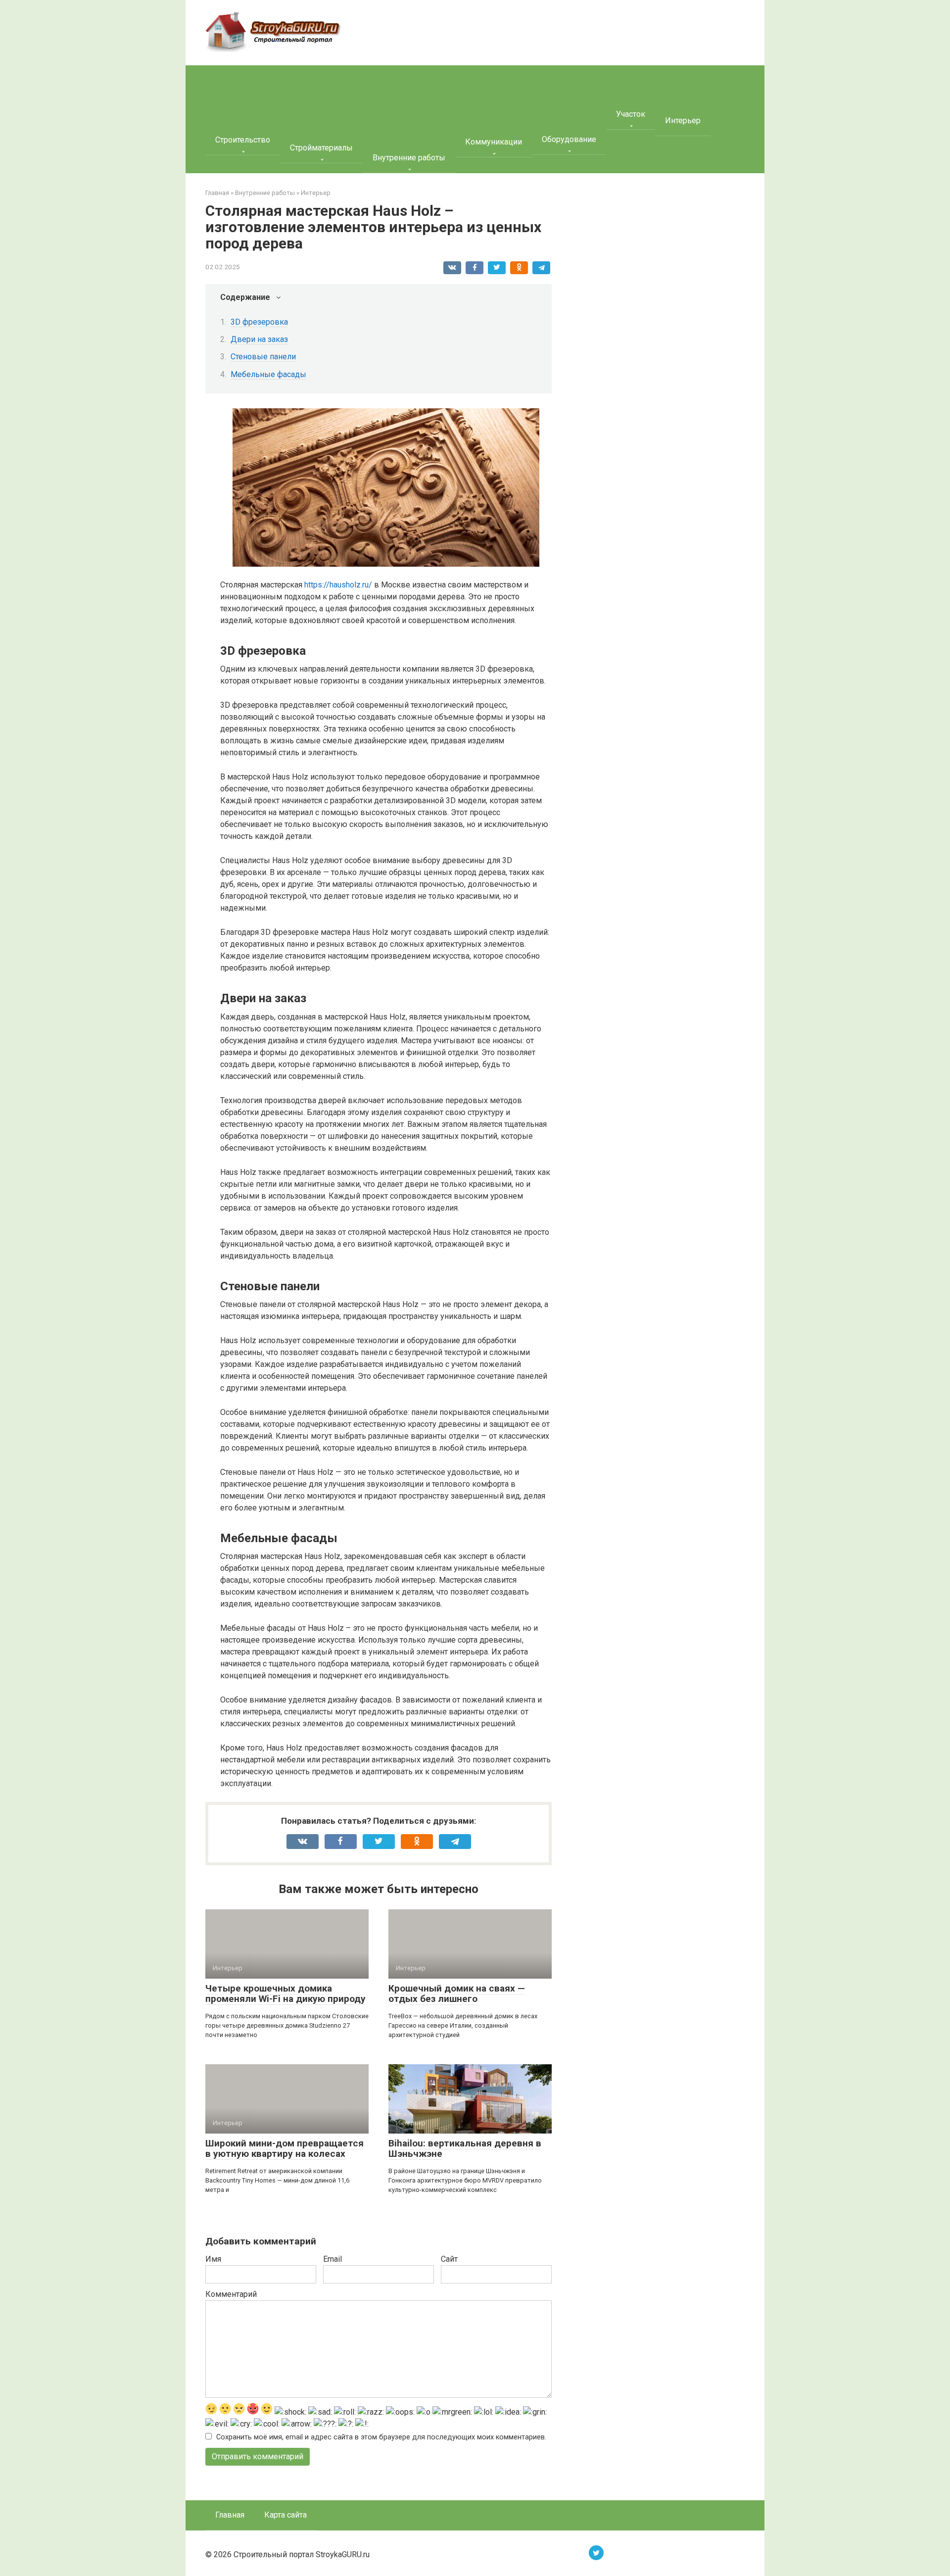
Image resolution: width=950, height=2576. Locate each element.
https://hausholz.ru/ (338, 585)
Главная (230, 2515)
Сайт (449, 2259)
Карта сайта (285, 2515)
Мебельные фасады (268, 374)
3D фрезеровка (259, 322)
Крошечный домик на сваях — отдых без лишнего (457, 1993)
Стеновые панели (263, 357)
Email (332, 2259)
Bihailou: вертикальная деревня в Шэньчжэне (465, 2148)
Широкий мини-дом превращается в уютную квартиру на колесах (285, 2148)
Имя (213, 2259)
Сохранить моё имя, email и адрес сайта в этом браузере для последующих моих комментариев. (381, 2437)
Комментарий (231, 2294)
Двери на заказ (259, 339)
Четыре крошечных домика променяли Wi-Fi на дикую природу (285, 1993)
